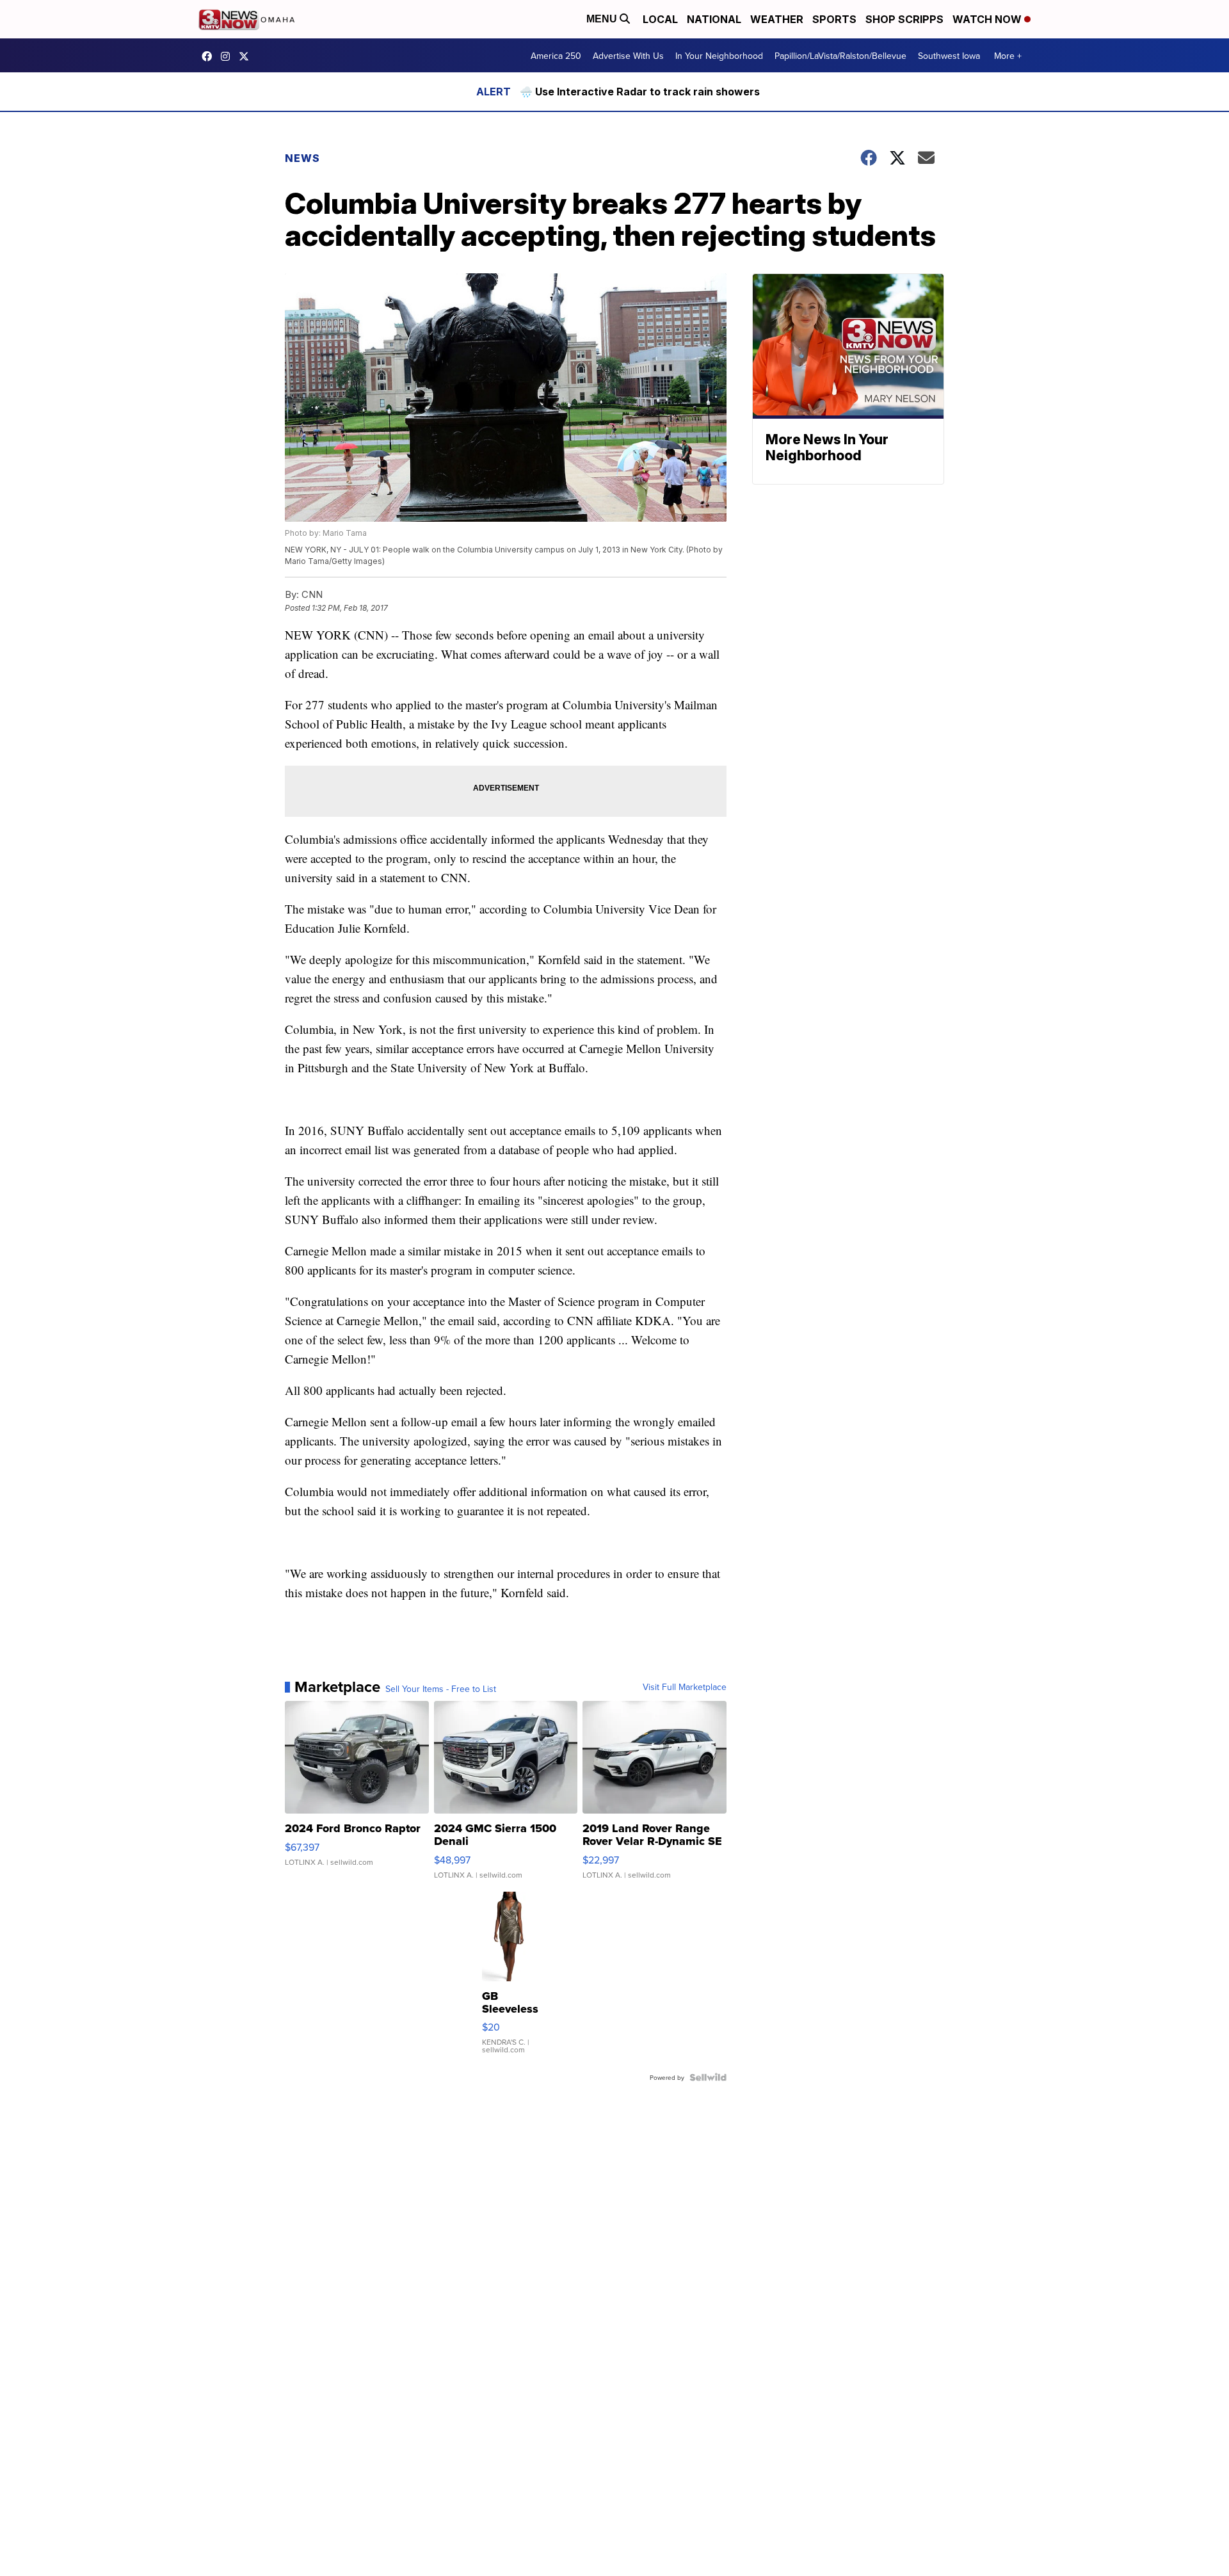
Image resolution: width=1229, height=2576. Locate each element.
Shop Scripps (904, 19)
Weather (777, 19)
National (714, 19)
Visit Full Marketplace (685, 1687)
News (302, 158)
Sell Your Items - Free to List (441, 1689)
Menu (603, 19)
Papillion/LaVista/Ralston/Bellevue (840, 56)
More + (1008, 56)
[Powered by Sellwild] (708, 2077)
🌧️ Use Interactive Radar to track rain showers (640, 92)
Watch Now (988, 19)
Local (660, 19)
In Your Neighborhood (719, 56)
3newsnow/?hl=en (229, 56)
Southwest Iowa (949, 56)
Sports (834, 19)
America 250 (556, 56)
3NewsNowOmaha (247, 56)
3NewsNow (210, 56)
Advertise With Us (628, 56)
